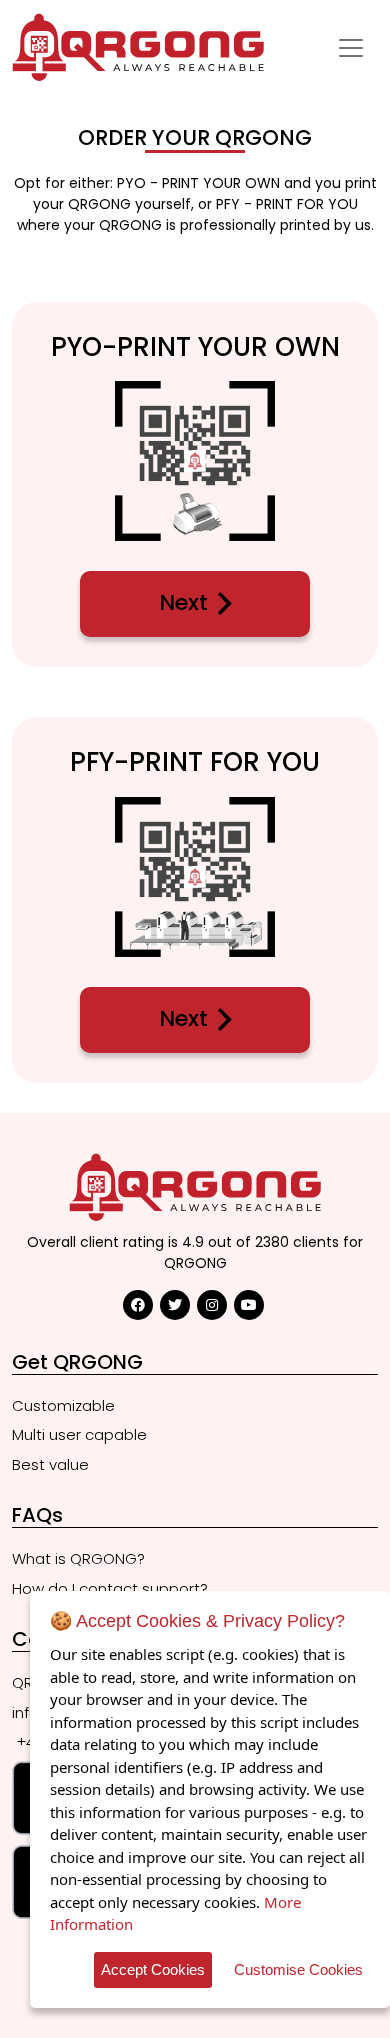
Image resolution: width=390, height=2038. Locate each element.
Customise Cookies (298, 1969)
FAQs (37, 1515)
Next (183, 602)
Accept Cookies (153, 1969)
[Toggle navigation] (351, 48)
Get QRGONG (77, 1362)
